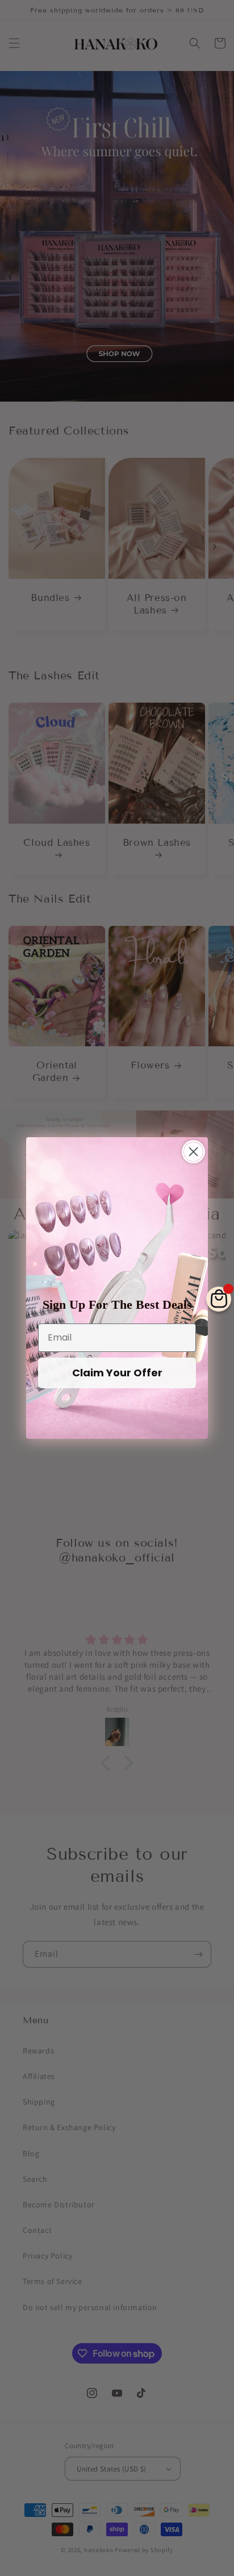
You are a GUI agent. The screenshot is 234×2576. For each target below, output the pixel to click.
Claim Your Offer (117, 1373)
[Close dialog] (193, 1152)
